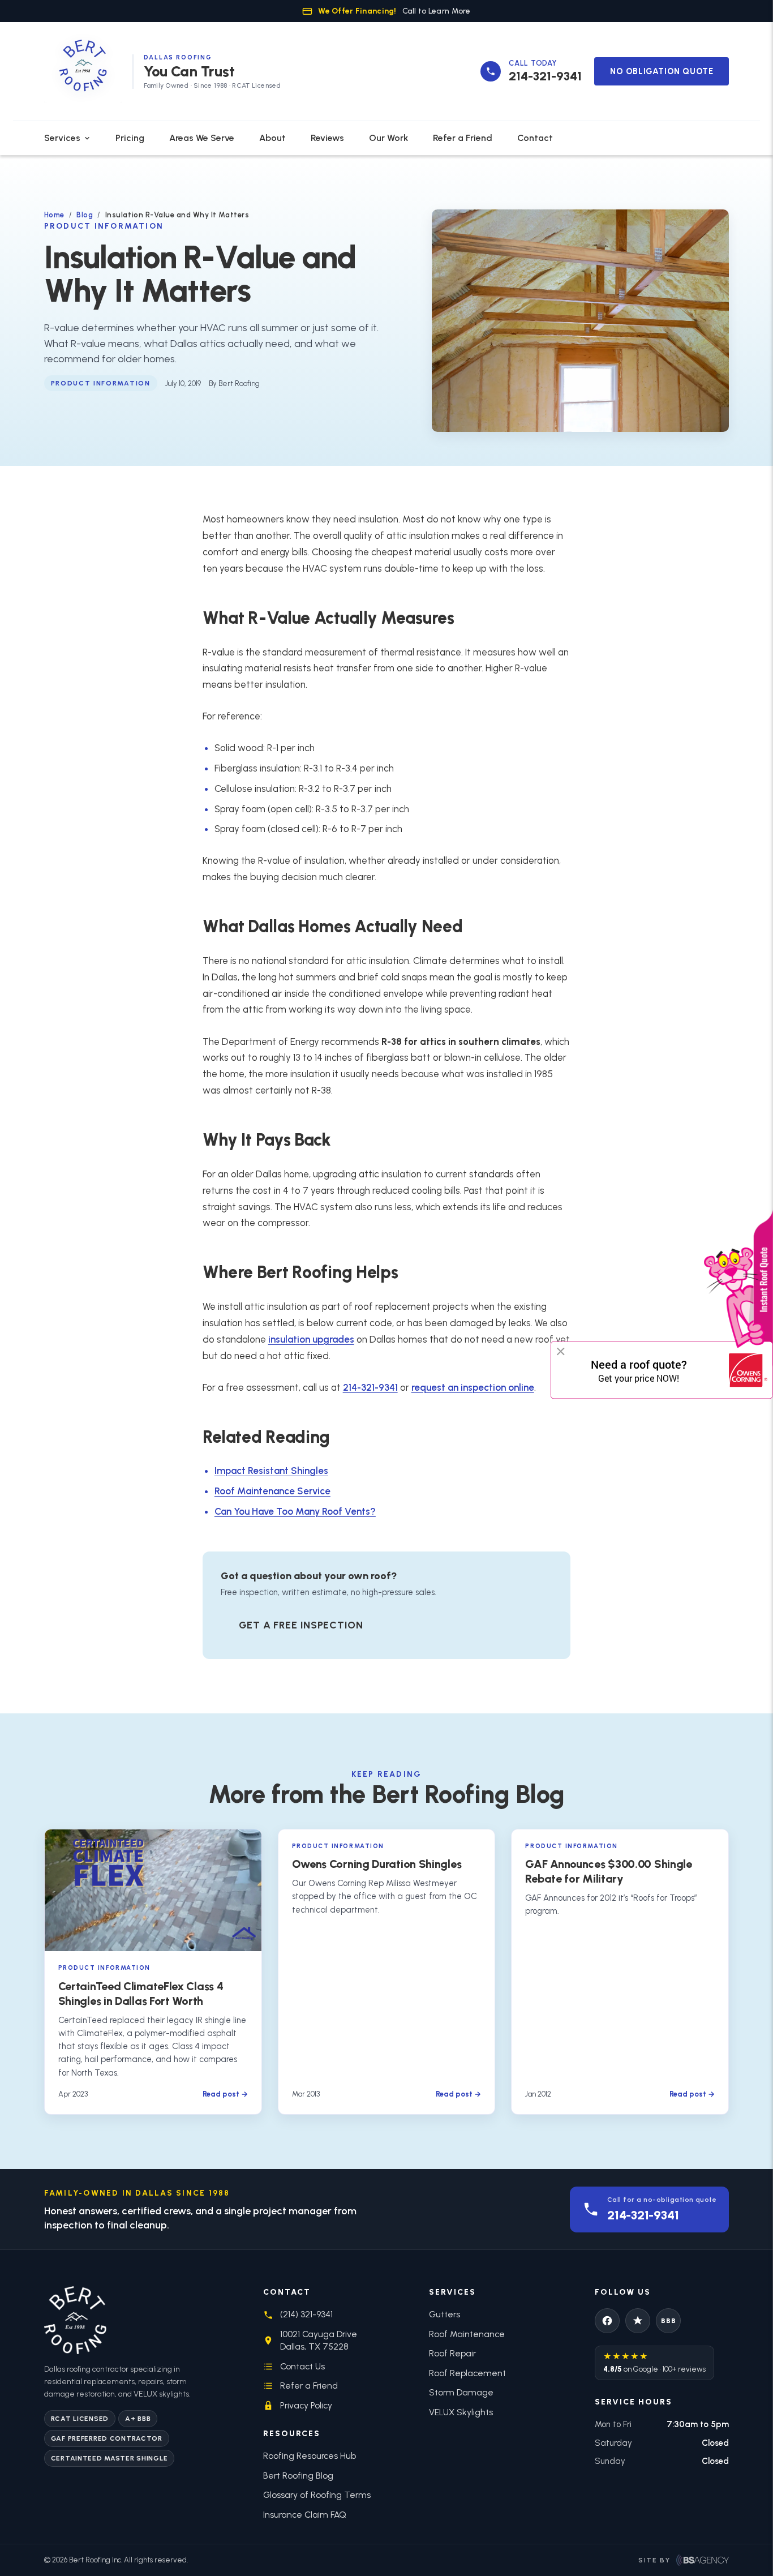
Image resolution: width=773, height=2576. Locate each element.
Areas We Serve (202, 138)
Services (62, 138)
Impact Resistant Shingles (271, 1471)
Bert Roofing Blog (298, 2476)
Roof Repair (452, 2353)
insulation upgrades (311, 1339)
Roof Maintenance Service (272, 1491)
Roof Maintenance (467, 2334)
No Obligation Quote (662, 71)
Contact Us (302, 2366)
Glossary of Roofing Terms (317, 2495)
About (272, 138)
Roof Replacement (467, 2373)
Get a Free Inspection (301, 1625)
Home (54, 215)
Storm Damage (461, 2392)
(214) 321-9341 (306, 2314)
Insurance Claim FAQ (305, 2515)
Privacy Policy (306, 2405)
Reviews (327, 138)
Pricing (130, 138)
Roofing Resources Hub (310, 2456)
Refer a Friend (463, 138)
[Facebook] (607, 2321)
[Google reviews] (638, 2321)
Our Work (388, 138)
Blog (85, 215)
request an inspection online (473, 1387)
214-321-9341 (370, 1387)
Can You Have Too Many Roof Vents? (295, 1511)
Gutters (445, 2314)
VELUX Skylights (461, 2412)
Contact (535, 138)
